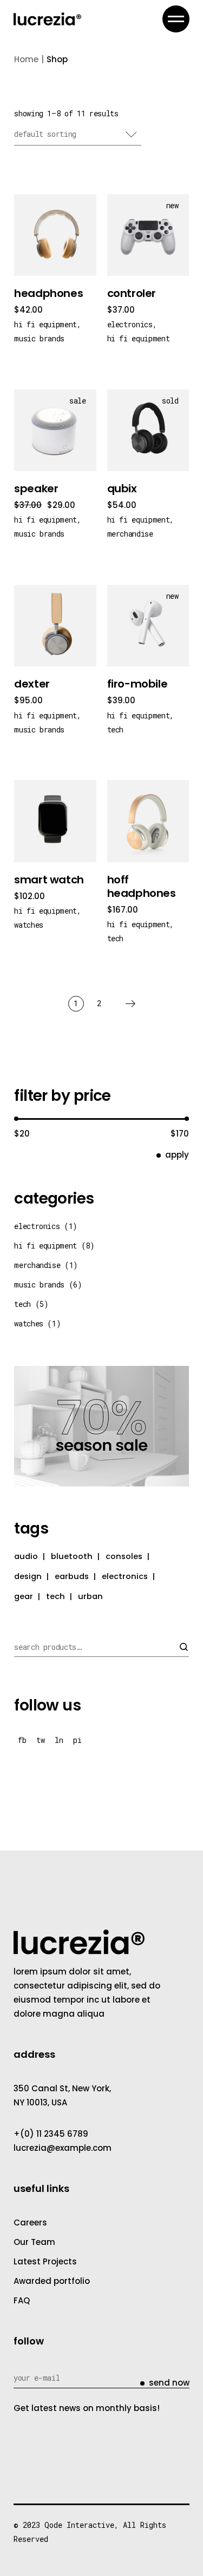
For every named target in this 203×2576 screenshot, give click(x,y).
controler (132, 293)
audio (26, 1556)
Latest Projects (45, 2261)
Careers (30, 2222)
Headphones (48, 293)
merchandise (130, 534)
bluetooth (72, 1556)
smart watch (49, 880)
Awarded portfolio (52, 2281)
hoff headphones (142, 886)
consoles (124, 1556)
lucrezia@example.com (63, 2148)
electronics (130, 324)
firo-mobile (137, 684)
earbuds (72, 1576)
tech (116, 729)
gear (24, 1596)
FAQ (22, 2300)
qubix (122, 488)
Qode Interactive (79, 2525)
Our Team (34, 2242)
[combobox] (78, 135)
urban (90, 1596)
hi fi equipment (45, 324)
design (28, 1576)
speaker (36, 488)
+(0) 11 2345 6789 (51, 2134)
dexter (32, 684)
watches (29, 925)
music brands (39, 338)
